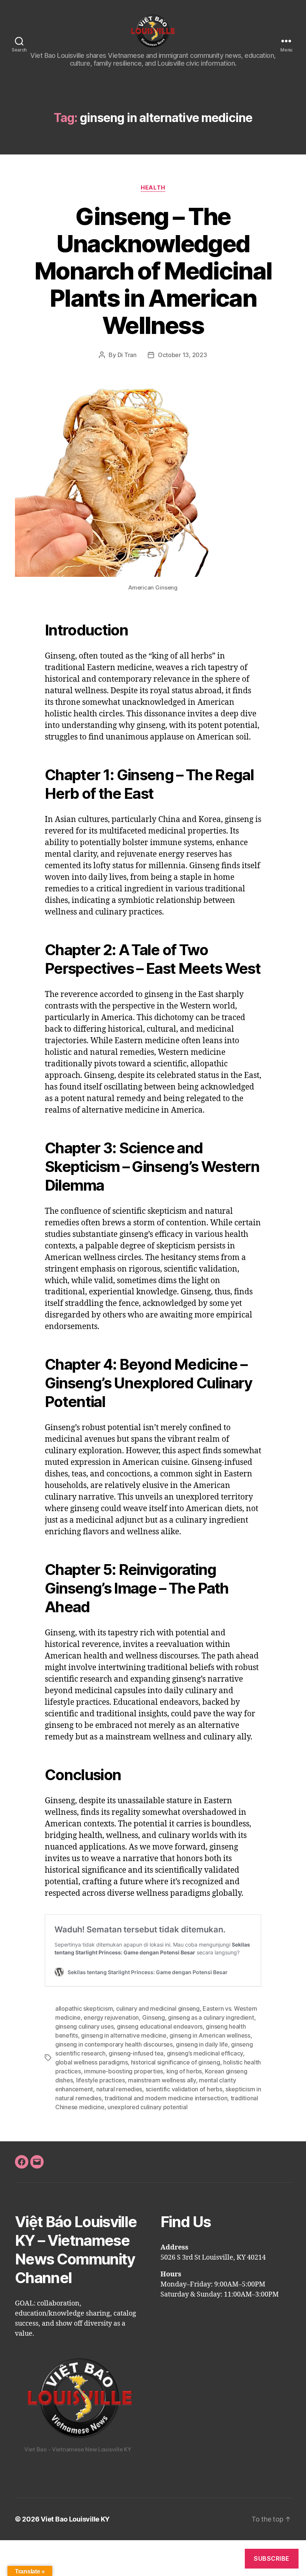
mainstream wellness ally (162, 2080)
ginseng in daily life (202, 2044)
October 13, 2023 (182, 355)
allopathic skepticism (84, 2008)
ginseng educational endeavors (160, 2026)
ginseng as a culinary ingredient (211, 2017)
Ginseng (154, 2017)
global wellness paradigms (91, 2062)
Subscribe (272, 2558)
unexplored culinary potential (147, 2107)
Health (153, 188)
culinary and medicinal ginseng (158, 2008)
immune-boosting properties (124, 2071)
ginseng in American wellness (210, 2035)
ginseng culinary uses (84, 2026)
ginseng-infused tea (136, 2053)
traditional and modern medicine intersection (166, 2098)
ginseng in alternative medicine (124, 2035)
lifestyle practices (101, 2080)
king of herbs (184, 2071)
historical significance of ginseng (176, 2062)
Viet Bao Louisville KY (75, 2519)
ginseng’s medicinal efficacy (205, 2053)
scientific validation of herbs (184, 2089)
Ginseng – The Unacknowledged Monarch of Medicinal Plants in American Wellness (153, 271)
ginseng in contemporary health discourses (114, 2044)
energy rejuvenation (111, 2017)
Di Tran (127, 355)
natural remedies (119, 2089)
